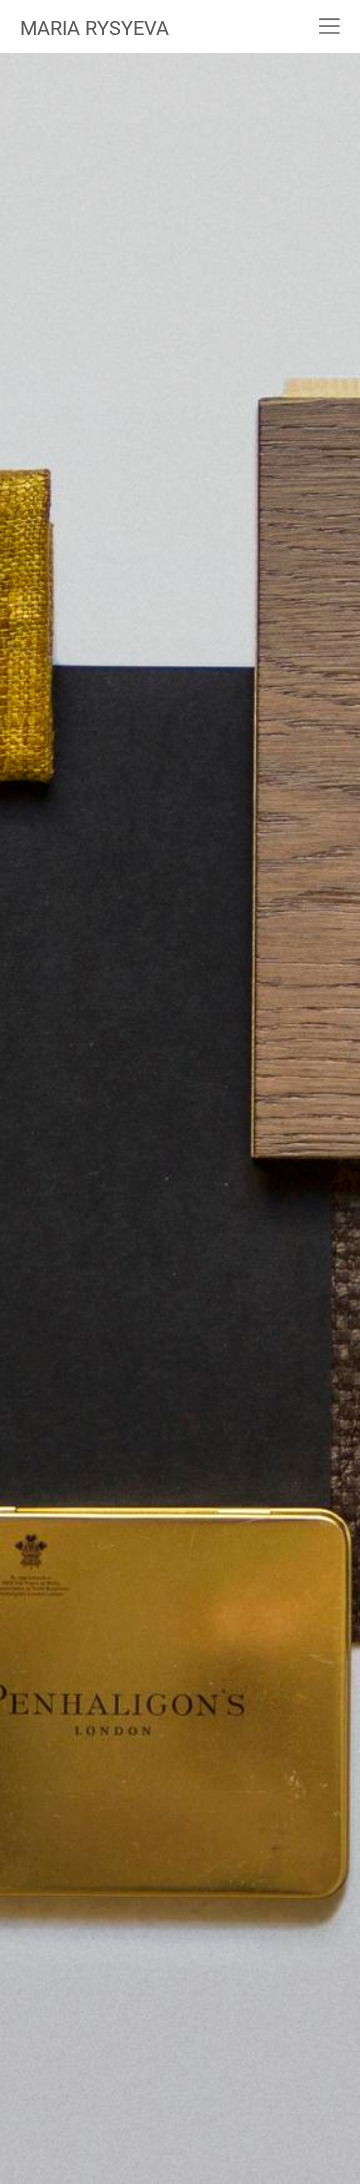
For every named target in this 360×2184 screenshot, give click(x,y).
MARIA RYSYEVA (94, 28)
